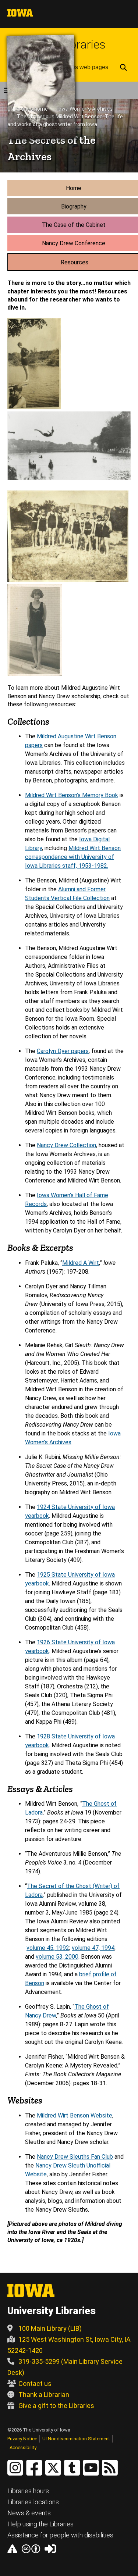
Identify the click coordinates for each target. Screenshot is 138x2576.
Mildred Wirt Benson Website (75, 2115)
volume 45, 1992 (48, 1948)
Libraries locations (33, 2502)
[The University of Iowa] (20, 15)
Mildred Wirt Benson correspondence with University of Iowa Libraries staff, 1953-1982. (73, 857)
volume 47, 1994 (93, 1948)
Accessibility (23, 2447)
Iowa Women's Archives (85, 109)
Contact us (35, 2384)
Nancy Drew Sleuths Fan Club (75, 2157)
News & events (29, 2513)
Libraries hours (28, 2491)
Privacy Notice (22, 2439)
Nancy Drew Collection (66, 1145)
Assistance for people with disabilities (60, 2535)
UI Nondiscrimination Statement (76, 2439)
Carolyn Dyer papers (63, 1051)
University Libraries (52, 2311)
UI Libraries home (28, 109)
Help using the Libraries (40, 2524)
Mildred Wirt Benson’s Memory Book (72, 795)
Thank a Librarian (44, 2395)
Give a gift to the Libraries (56, 2406)
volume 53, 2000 (57, 1957)
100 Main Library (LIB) (50, 2328)
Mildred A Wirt (81, 1263)
